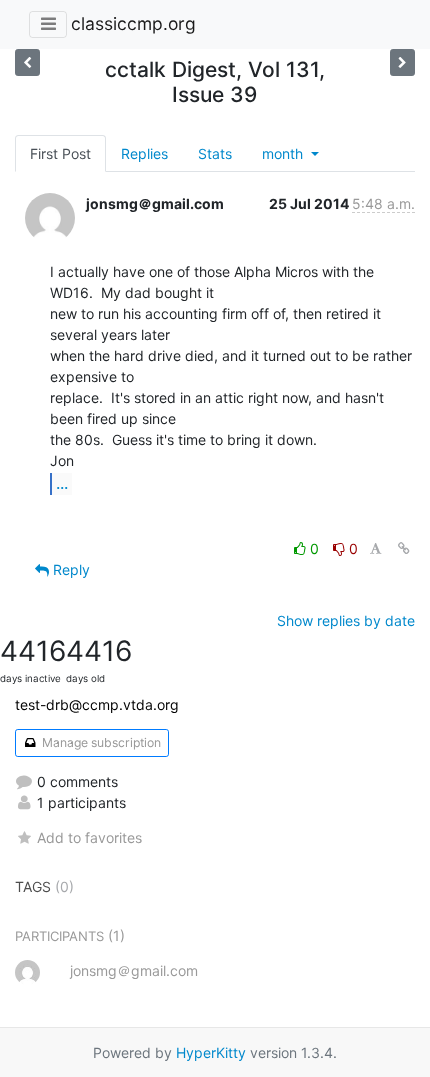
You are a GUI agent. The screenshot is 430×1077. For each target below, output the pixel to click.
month (284, 153)
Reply (69, 569)
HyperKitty (211, 1052)
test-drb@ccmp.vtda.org (97, 704)
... (62, 483)
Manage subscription (100, 742)
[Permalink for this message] (404, 548)
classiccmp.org (133, 23)
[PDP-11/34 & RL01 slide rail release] (402, 62)
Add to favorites (89, 837)
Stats (215, 153)
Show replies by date (346, 620)
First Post (60, 153)
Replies (144, 153)
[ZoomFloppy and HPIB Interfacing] (27, 62)
